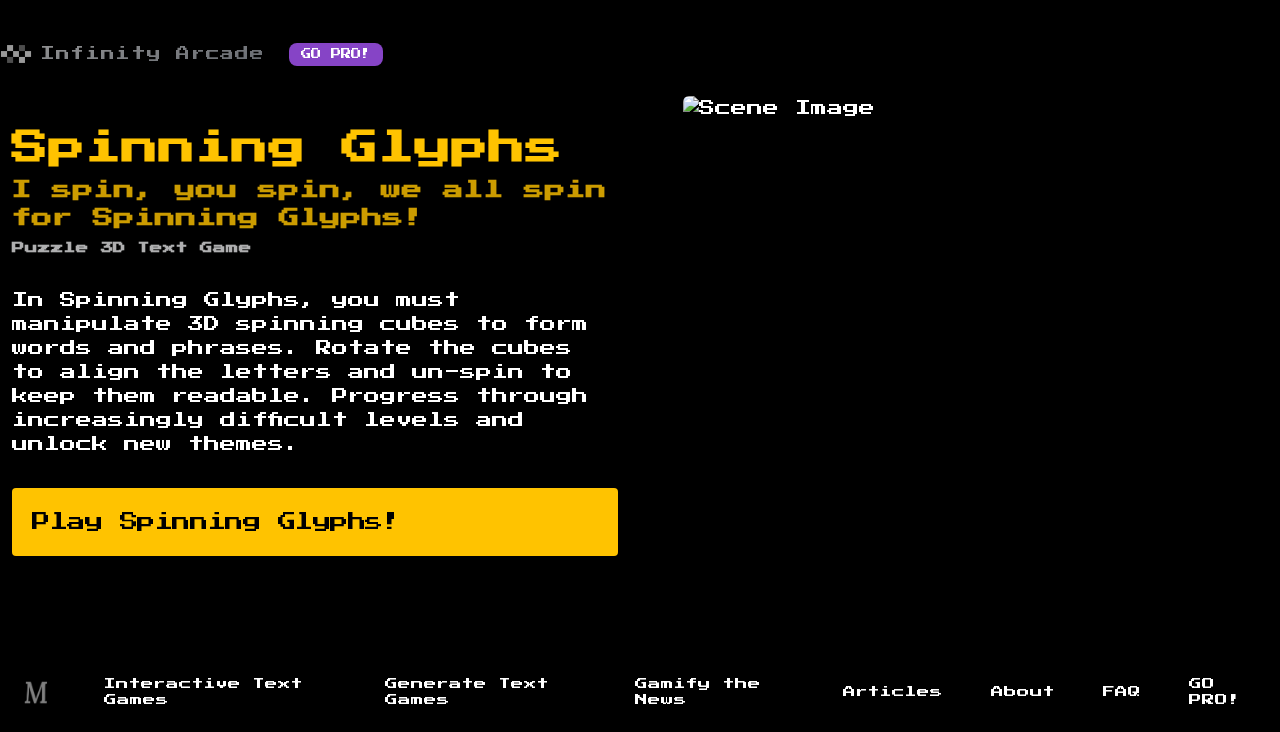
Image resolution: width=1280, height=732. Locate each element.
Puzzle (50, 248)
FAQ (1122, 692)
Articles (893, 692)
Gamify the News (698, 692)
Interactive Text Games (203, 692)
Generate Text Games (467, 692)
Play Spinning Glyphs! (216, 522)
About (1023, 692)
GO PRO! (336, 54)
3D (113, 248)
